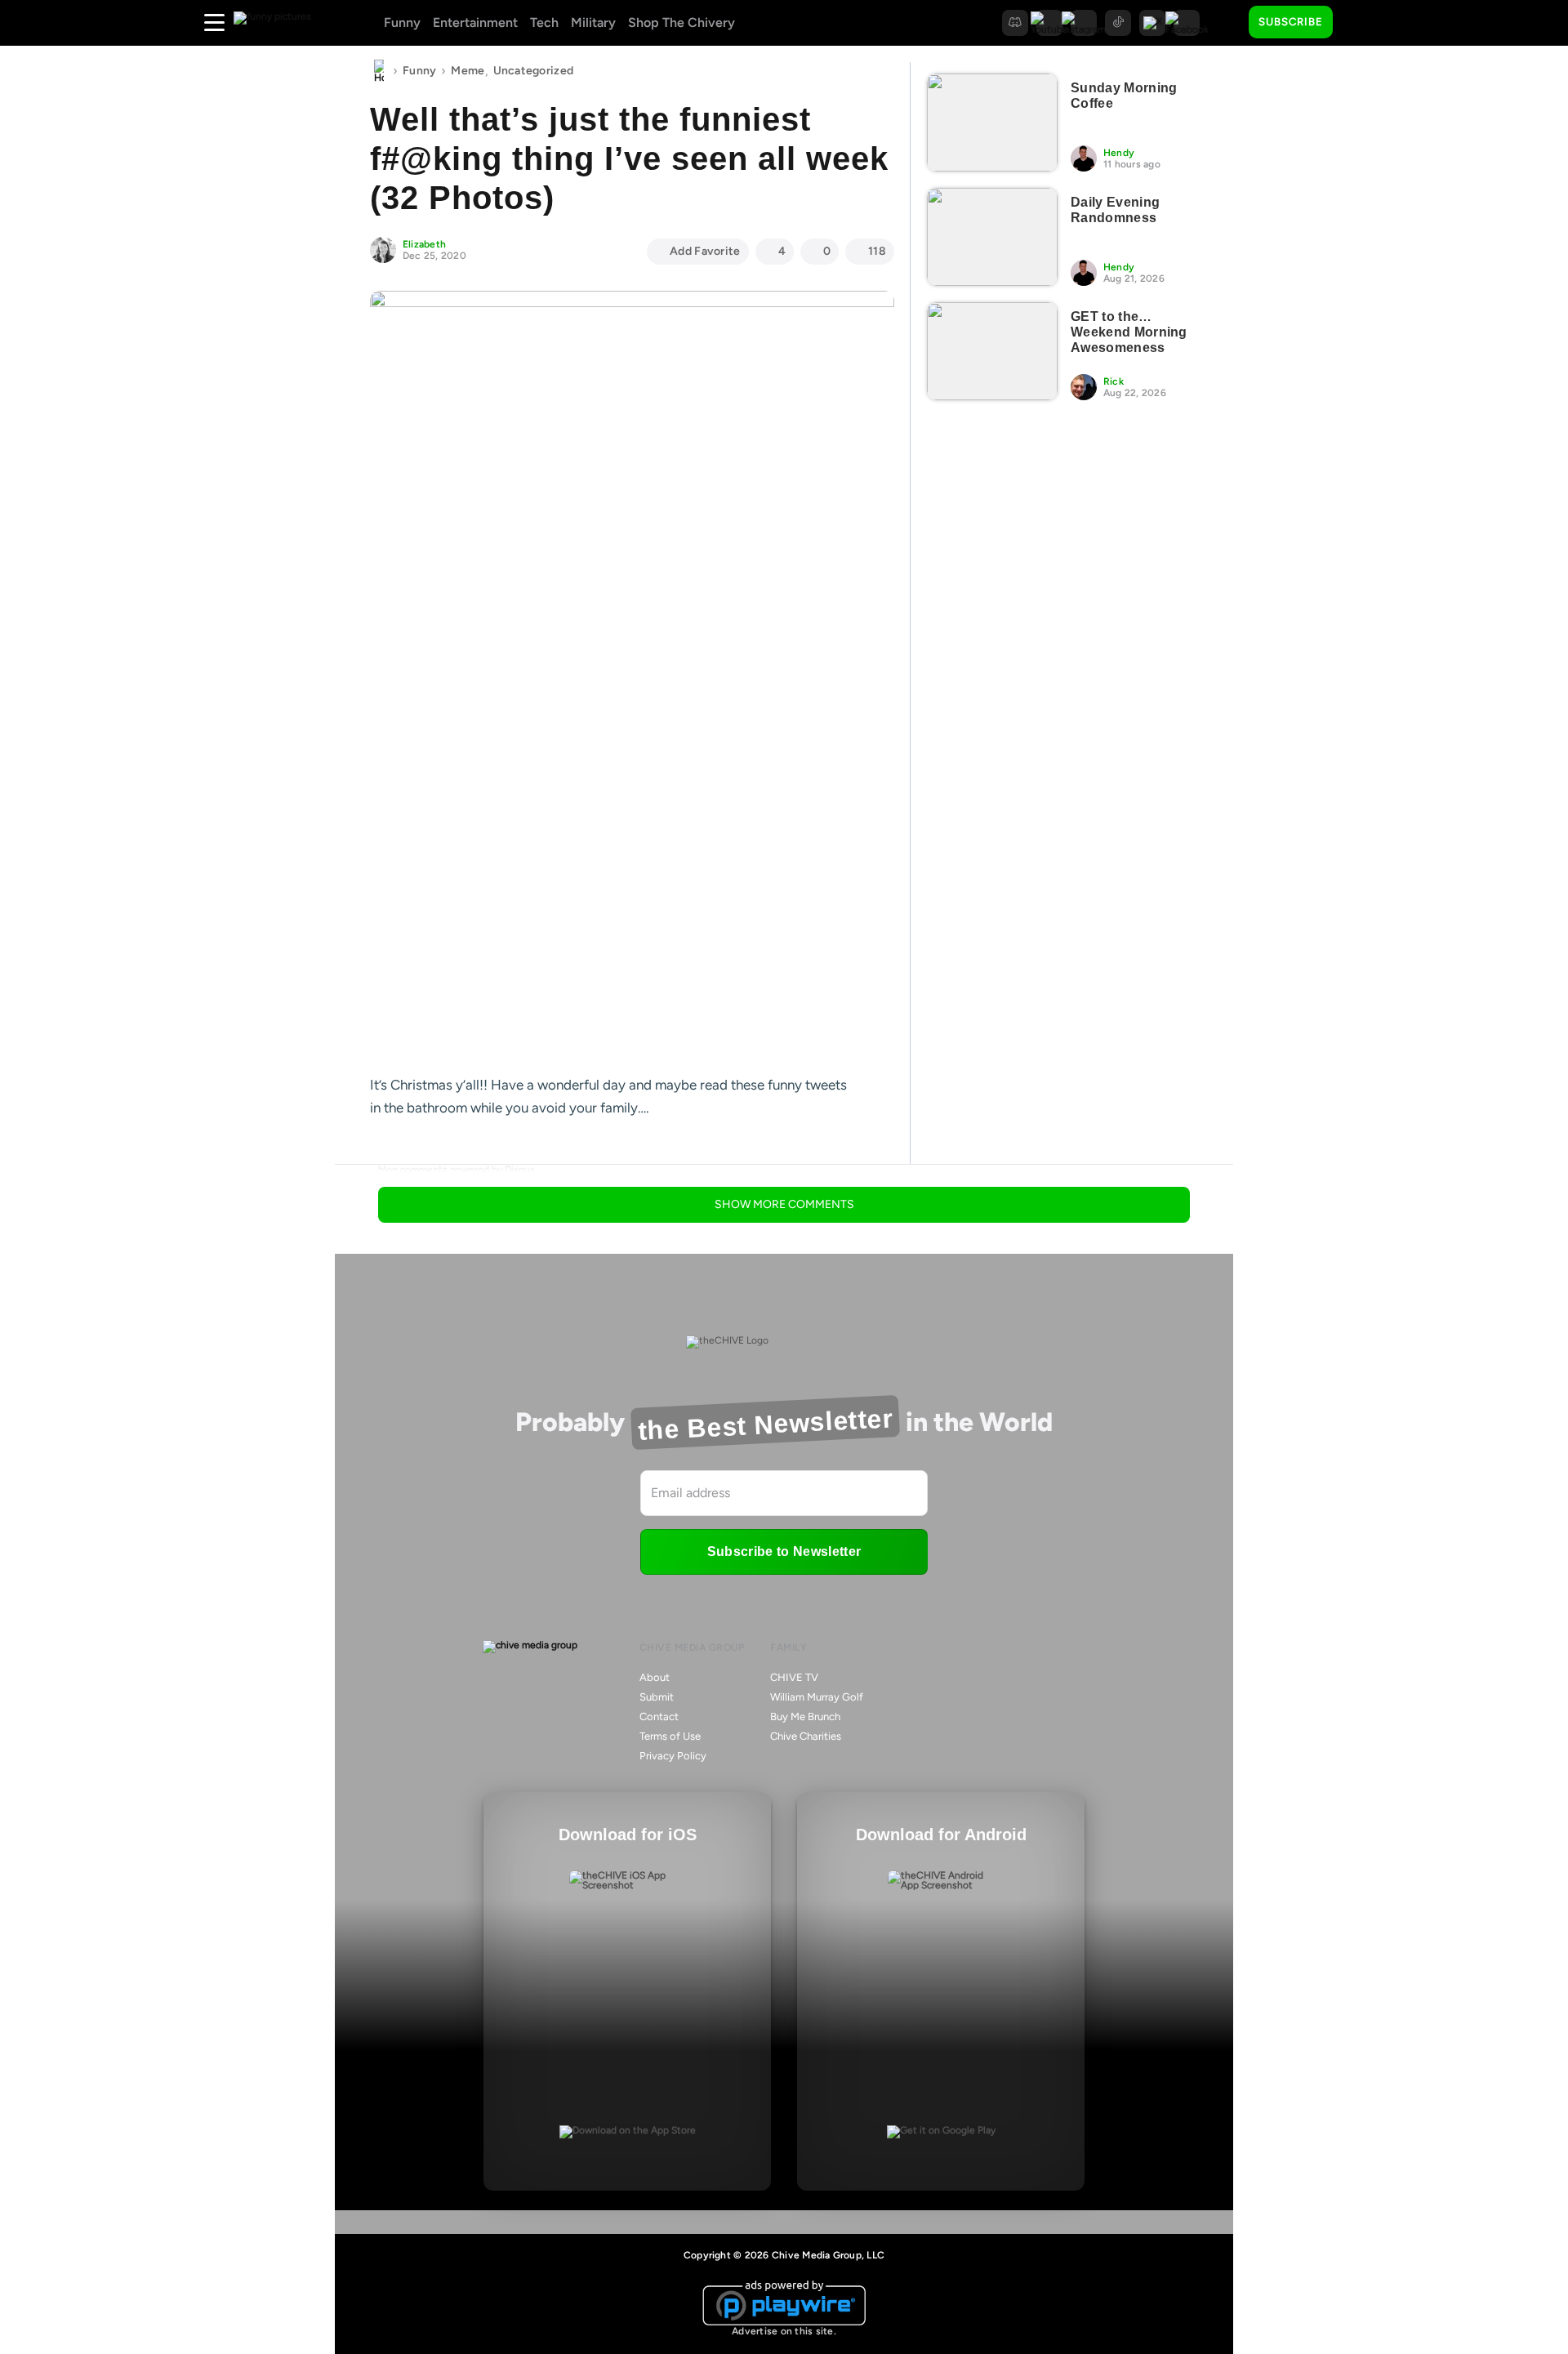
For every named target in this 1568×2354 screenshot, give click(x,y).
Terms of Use (670, 1736)
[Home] (379, 71)
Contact (659, 1716)
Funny (402, 22)
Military (593, 22)
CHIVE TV (794, 1677)
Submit (657, 1697)
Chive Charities (806, 1736)
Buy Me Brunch (805, 1716)
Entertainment (475, 22)
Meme (468, 71)
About (655, 1677)
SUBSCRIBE (1291, 22)
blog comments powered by (457, 1170)
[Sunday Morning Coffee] (992, 123)
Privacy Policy (673, 1756)
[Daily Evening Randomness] (992, 237)
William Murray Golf (817, 1697)
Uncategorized (534, 71)
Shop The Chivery (682, 22)
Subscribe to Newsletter (784, 1551)
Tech (544, 22)
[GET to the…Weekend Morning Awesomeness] (992, 351)
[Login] (1360, 23)
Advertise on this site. (784, 2331)
